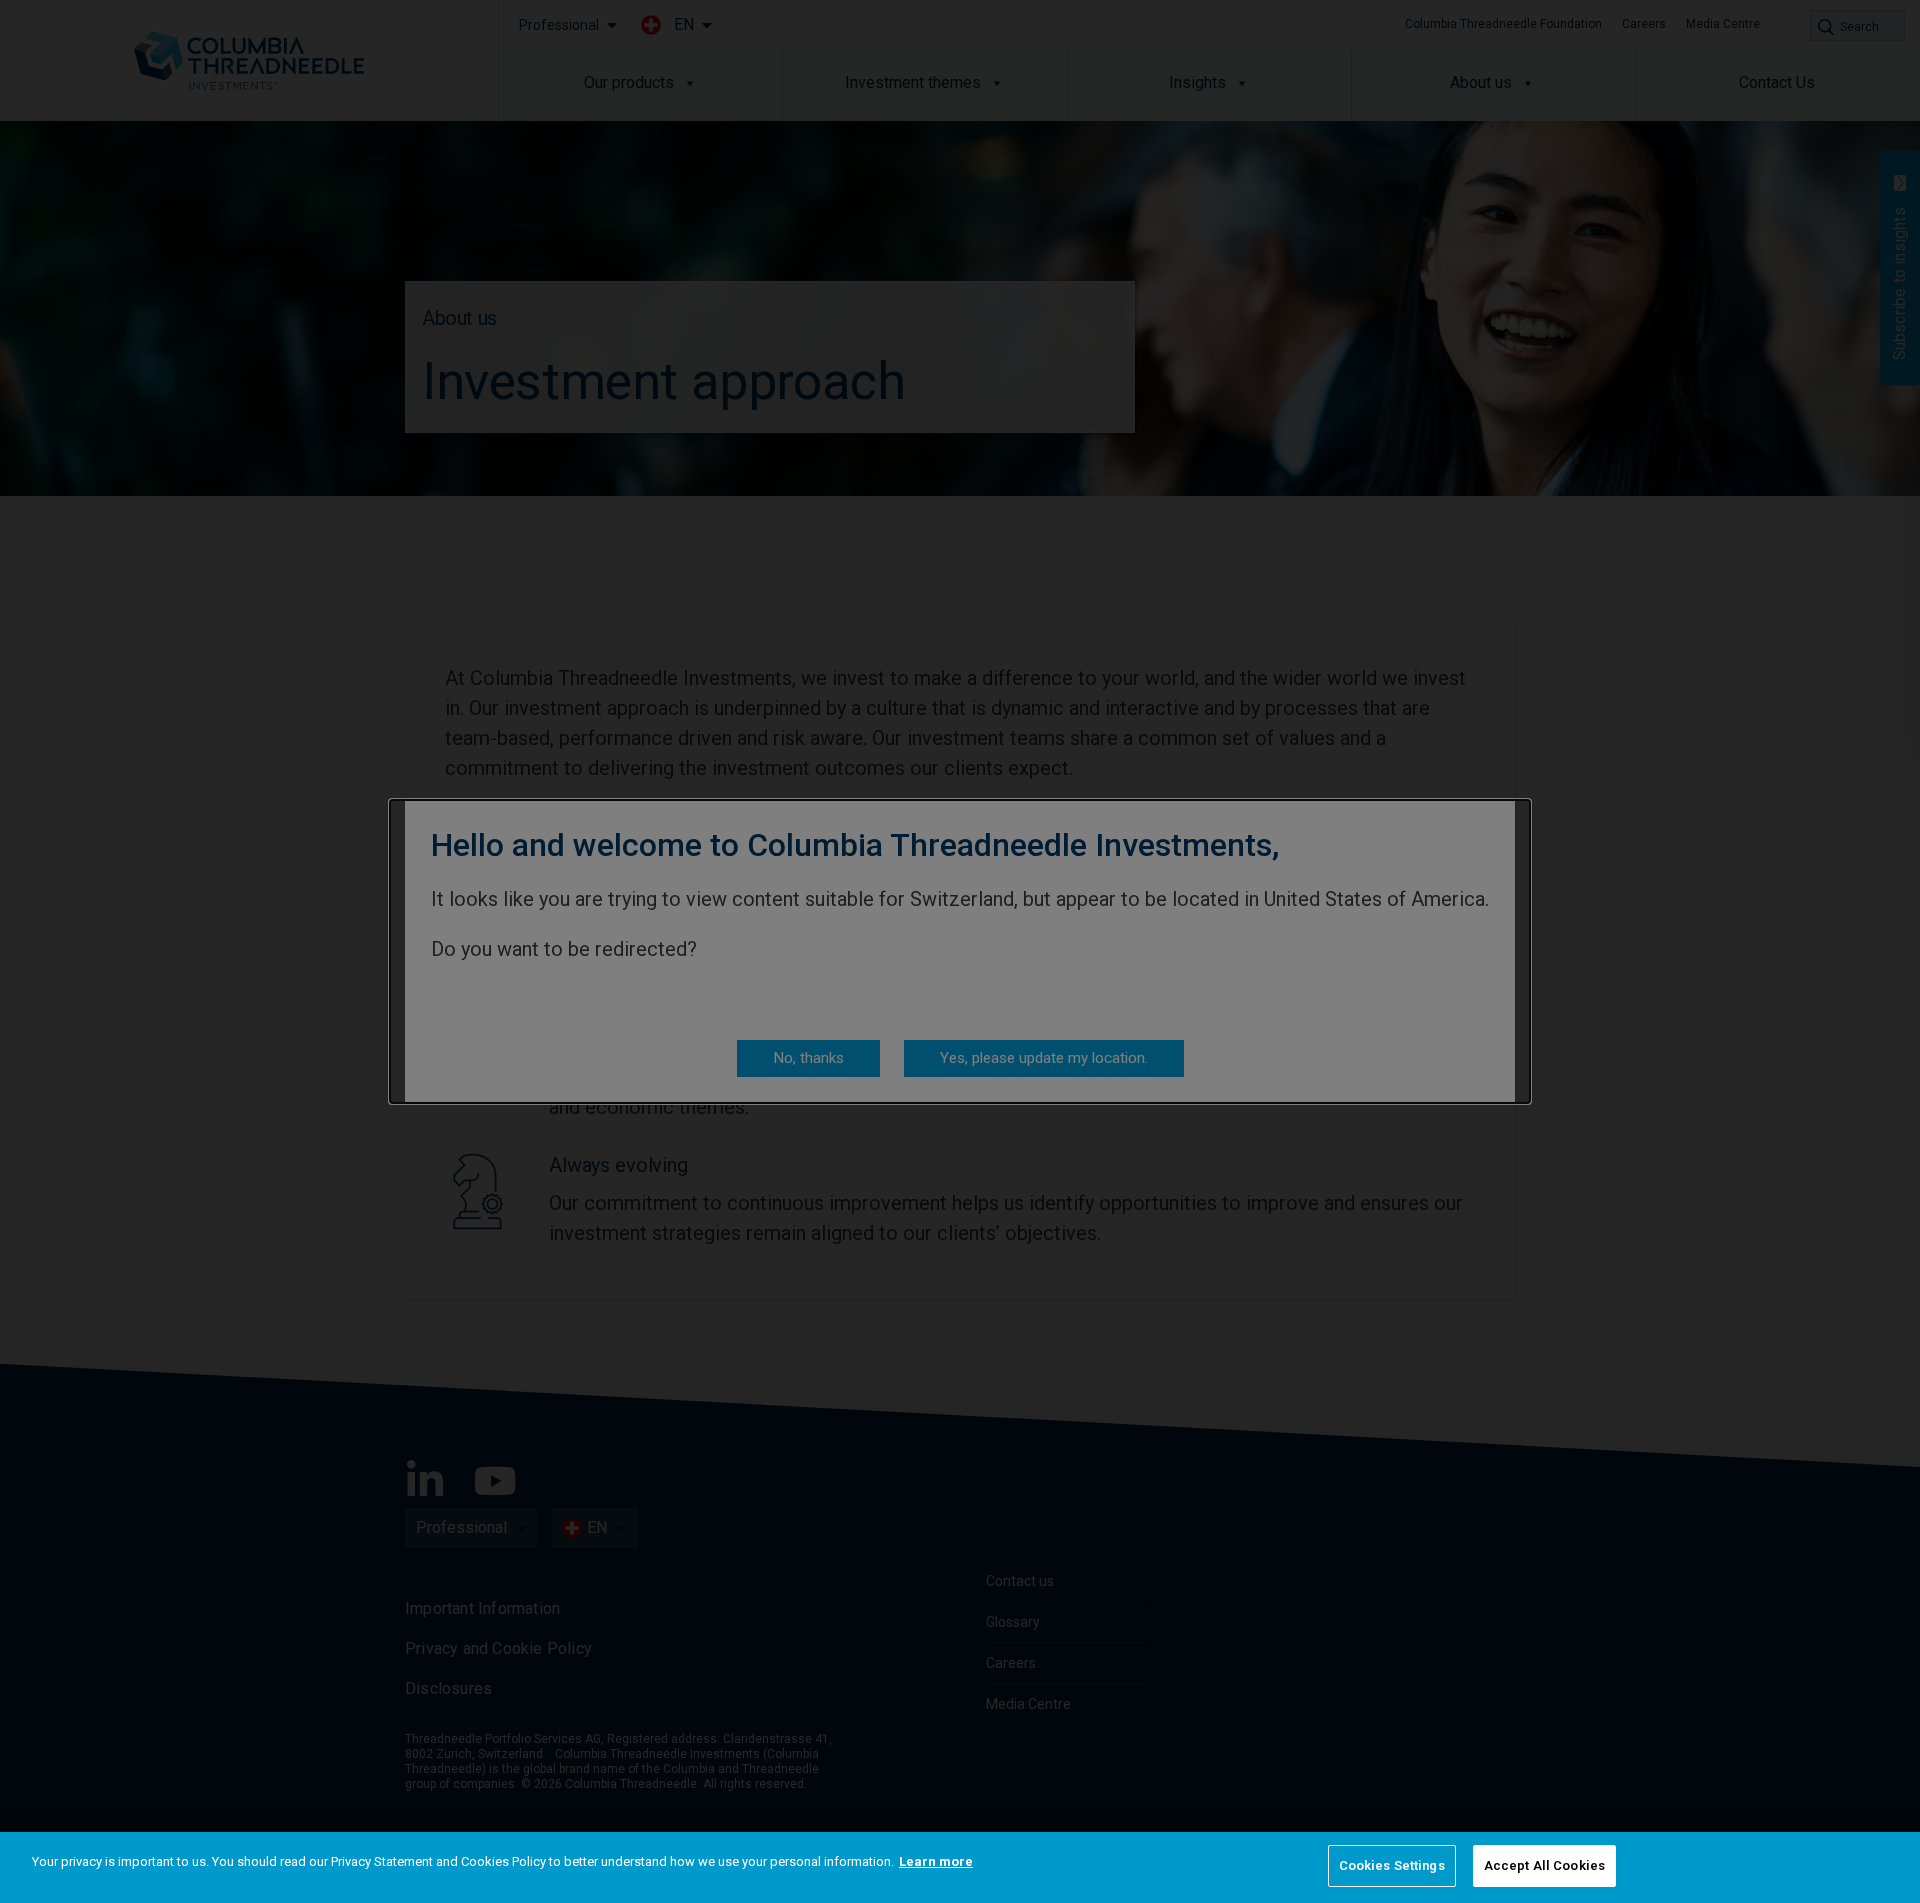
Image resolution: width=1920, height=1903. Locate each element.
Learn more (936, 1861)
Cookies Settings (1392, 1865)
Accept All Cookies (1544, 1865)
